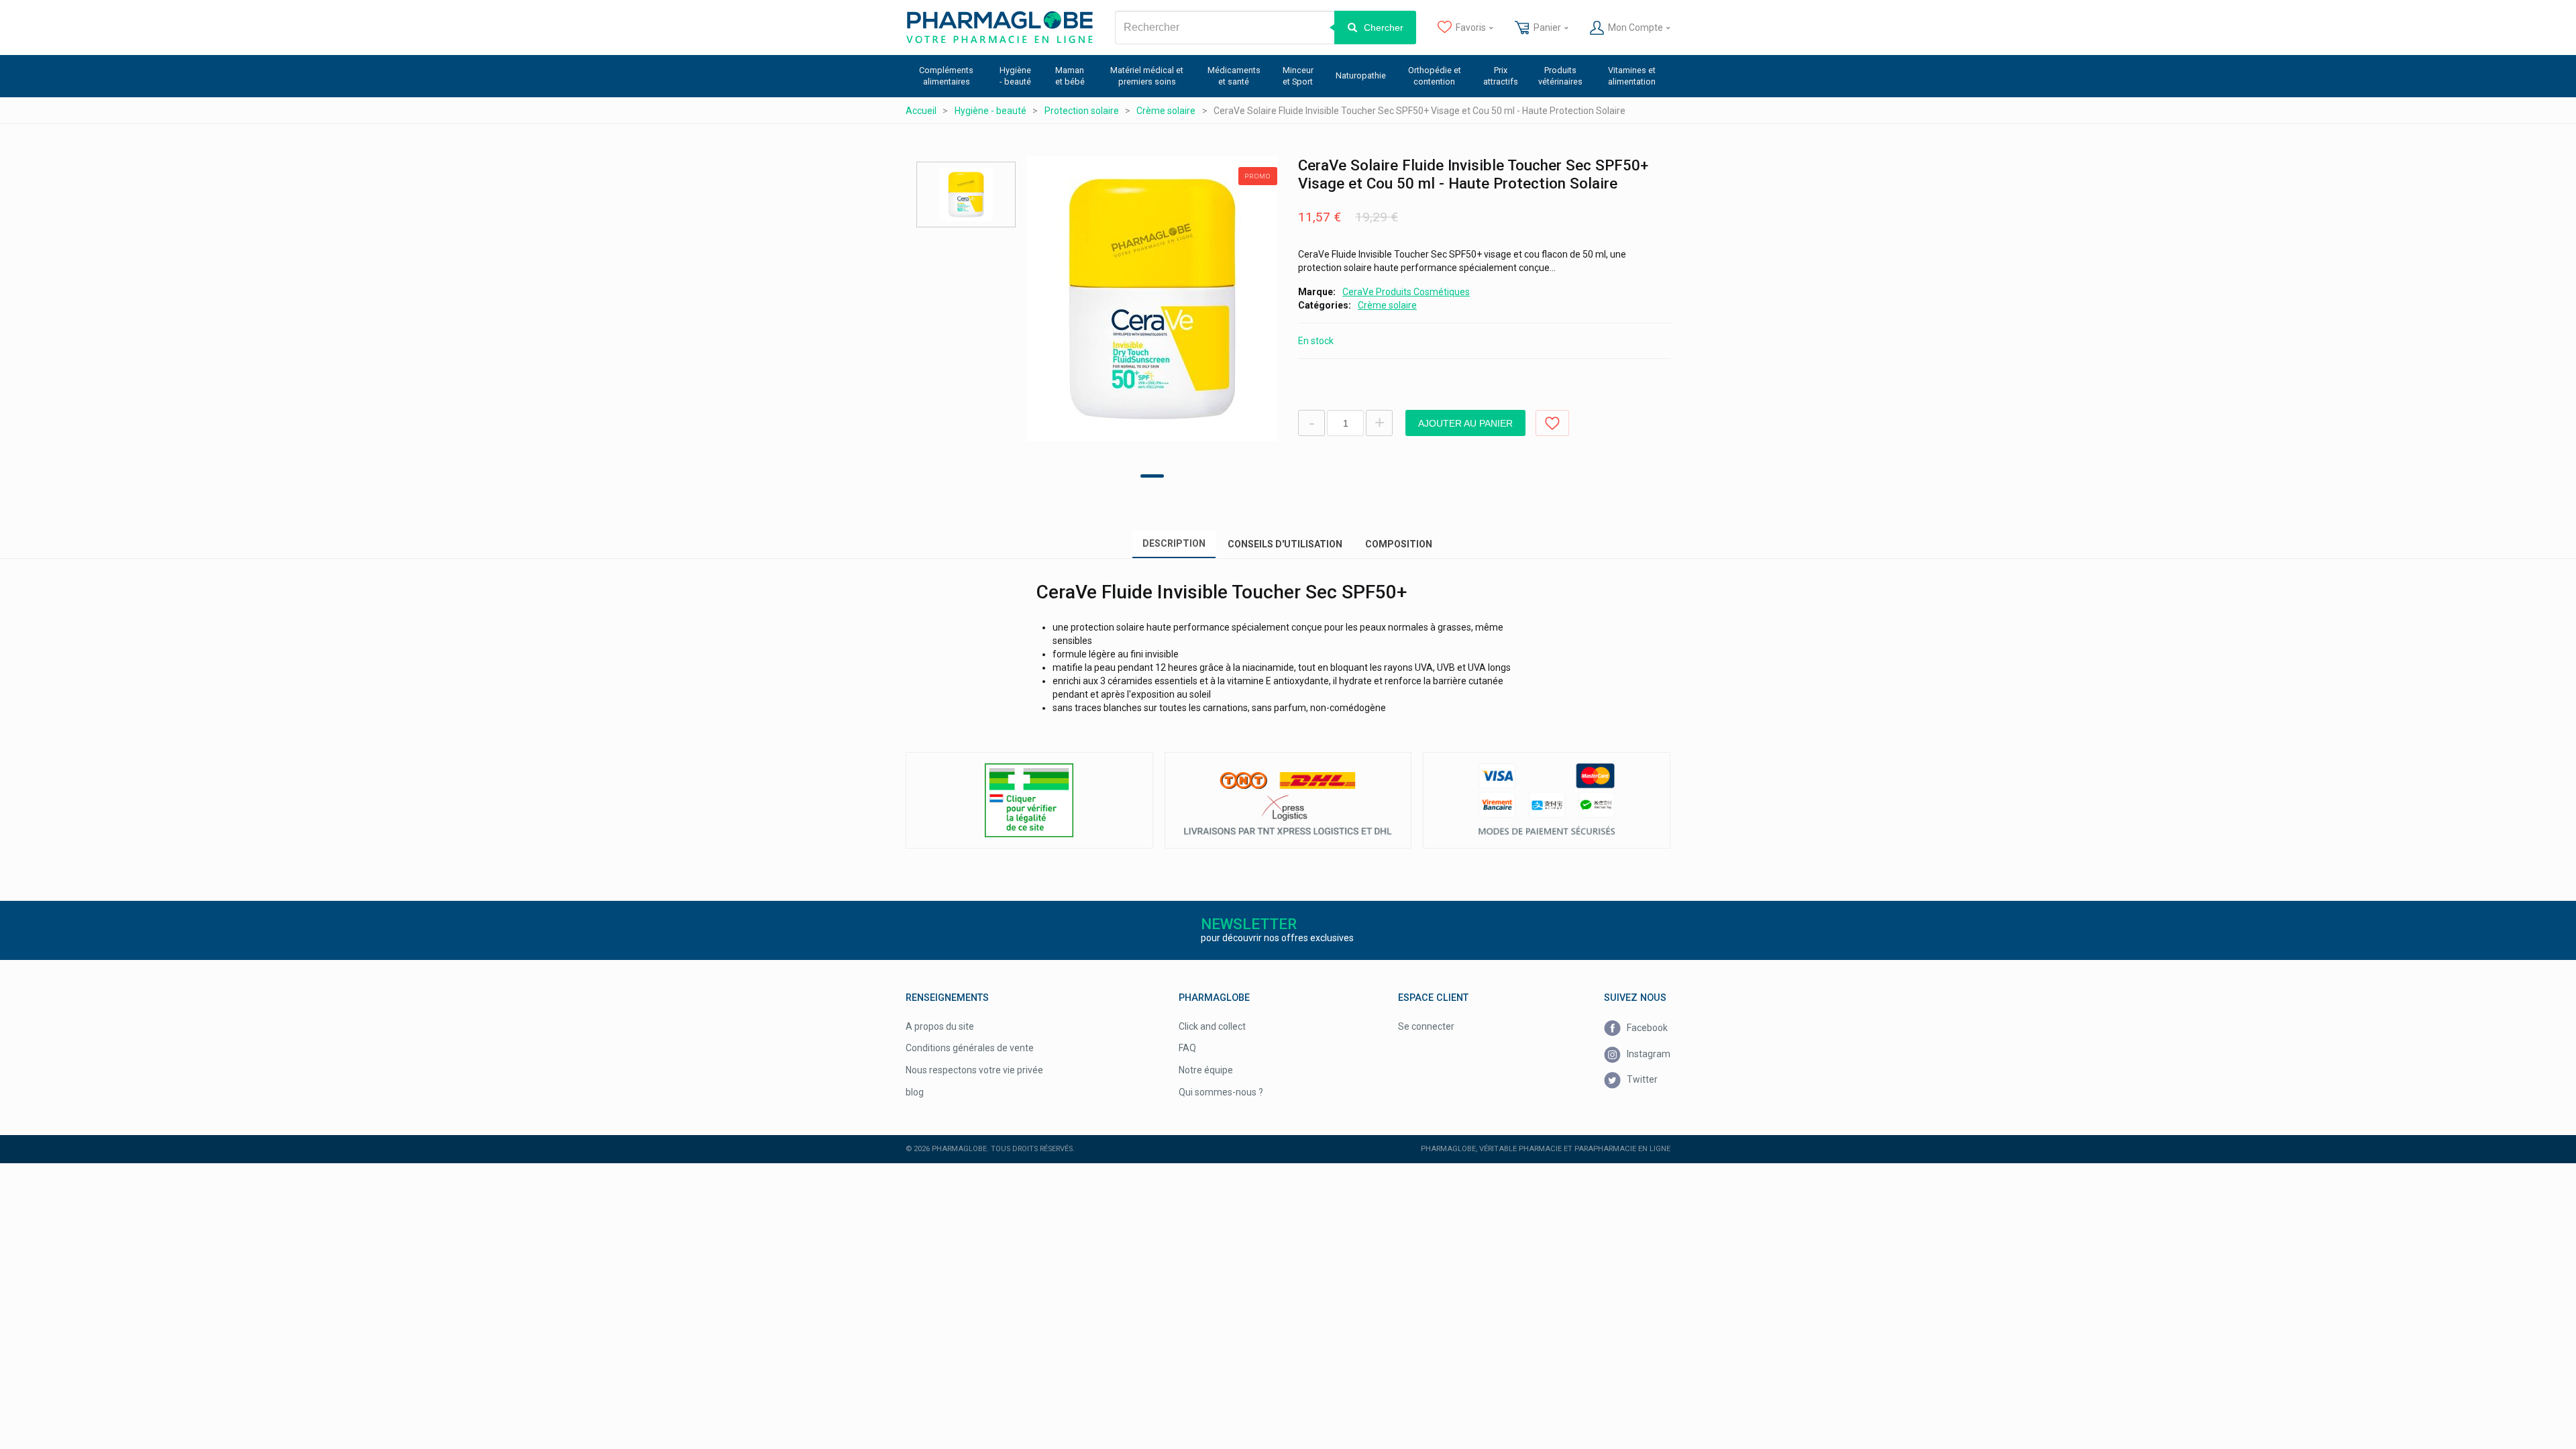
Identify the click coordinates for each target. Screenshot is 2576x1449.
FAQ (1187, 1048)
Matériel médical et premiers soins (1147, 76)
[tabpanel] (1152, 299)
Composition (1399, 544)
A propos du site (940, 1026)
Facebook (1646, 1028)
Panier (1547, 28)
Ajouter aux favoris (1552, 423)
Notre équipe (1206, 1070)
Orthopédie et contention (1435, 76)
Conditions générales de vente (970, 1048)
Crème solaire (1387, 305)
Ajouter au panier (1465, 423)
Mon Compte (1635, 28)
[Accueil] (1000, 28)
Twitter (1641, 1079)
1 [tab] (1152, 476)
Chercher (1384, 28)
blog (915, 1092)
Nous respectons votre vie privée (974, 1070)
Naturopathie (1361, 75)
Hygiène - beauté (1015, 76)
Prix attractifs (1501, 76)
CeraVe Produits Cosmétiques (1406, 292)
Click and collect (1212, 1026)
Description (1174, 543)
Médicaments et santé (1234, 76)
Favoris (1471, 28)
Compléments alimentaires (946, 76)
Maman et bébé (1070, 76)
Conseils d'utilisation (1285, 544)
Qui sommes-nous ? (1221, 1092)
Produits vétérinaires (1560, 76)
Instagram (1648, 1054)
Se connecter (1426, 1026)
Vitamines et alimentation (1632, 76)
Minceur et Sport (1298, 76)
